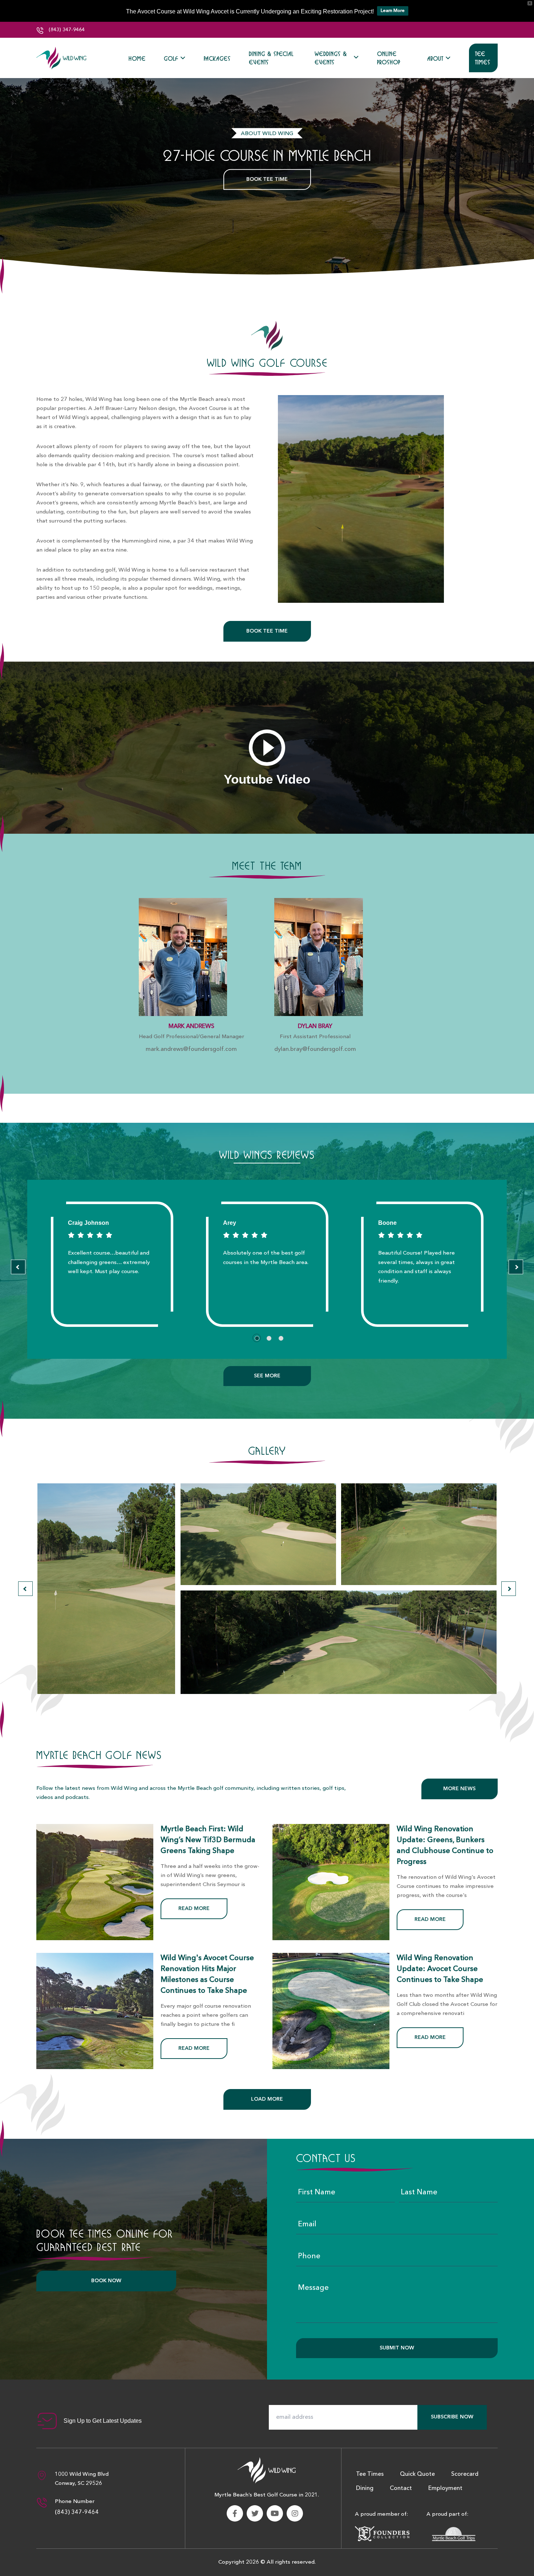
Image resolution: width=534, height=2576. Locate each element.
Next (516, 1267)
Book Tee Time (267, 179)
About (435, 58)
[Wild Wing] (62, 58)
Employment (445, 2488)
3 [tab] (281, 1338)
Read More (194, 1909)
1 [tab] (257, 1338)
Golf (171, 58)
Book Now (106, 2281)
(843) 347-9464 (66, 30)
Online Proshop (389, 58)
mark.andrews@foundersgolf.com (191, 1049)
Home (137, 58)
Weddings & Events (331, 58)
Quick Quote (417, 2474)
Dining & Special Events (271, 58)
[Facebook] (235, 2513)
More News (459, 1789)
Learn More (393, 11)
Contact (401, 2488)
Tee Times (483, 58)
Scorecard (465, 2474)
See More (267, 1376)
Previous (18, 1267)
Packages (217, 58)
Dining (365, 2488)
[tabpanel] (112, 1264)
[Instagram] (295, 2513)
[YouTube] (275, 2513)
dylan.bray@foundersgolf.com (315, 1049)
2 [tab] (269, 1338)
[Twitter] (255, 2513)
